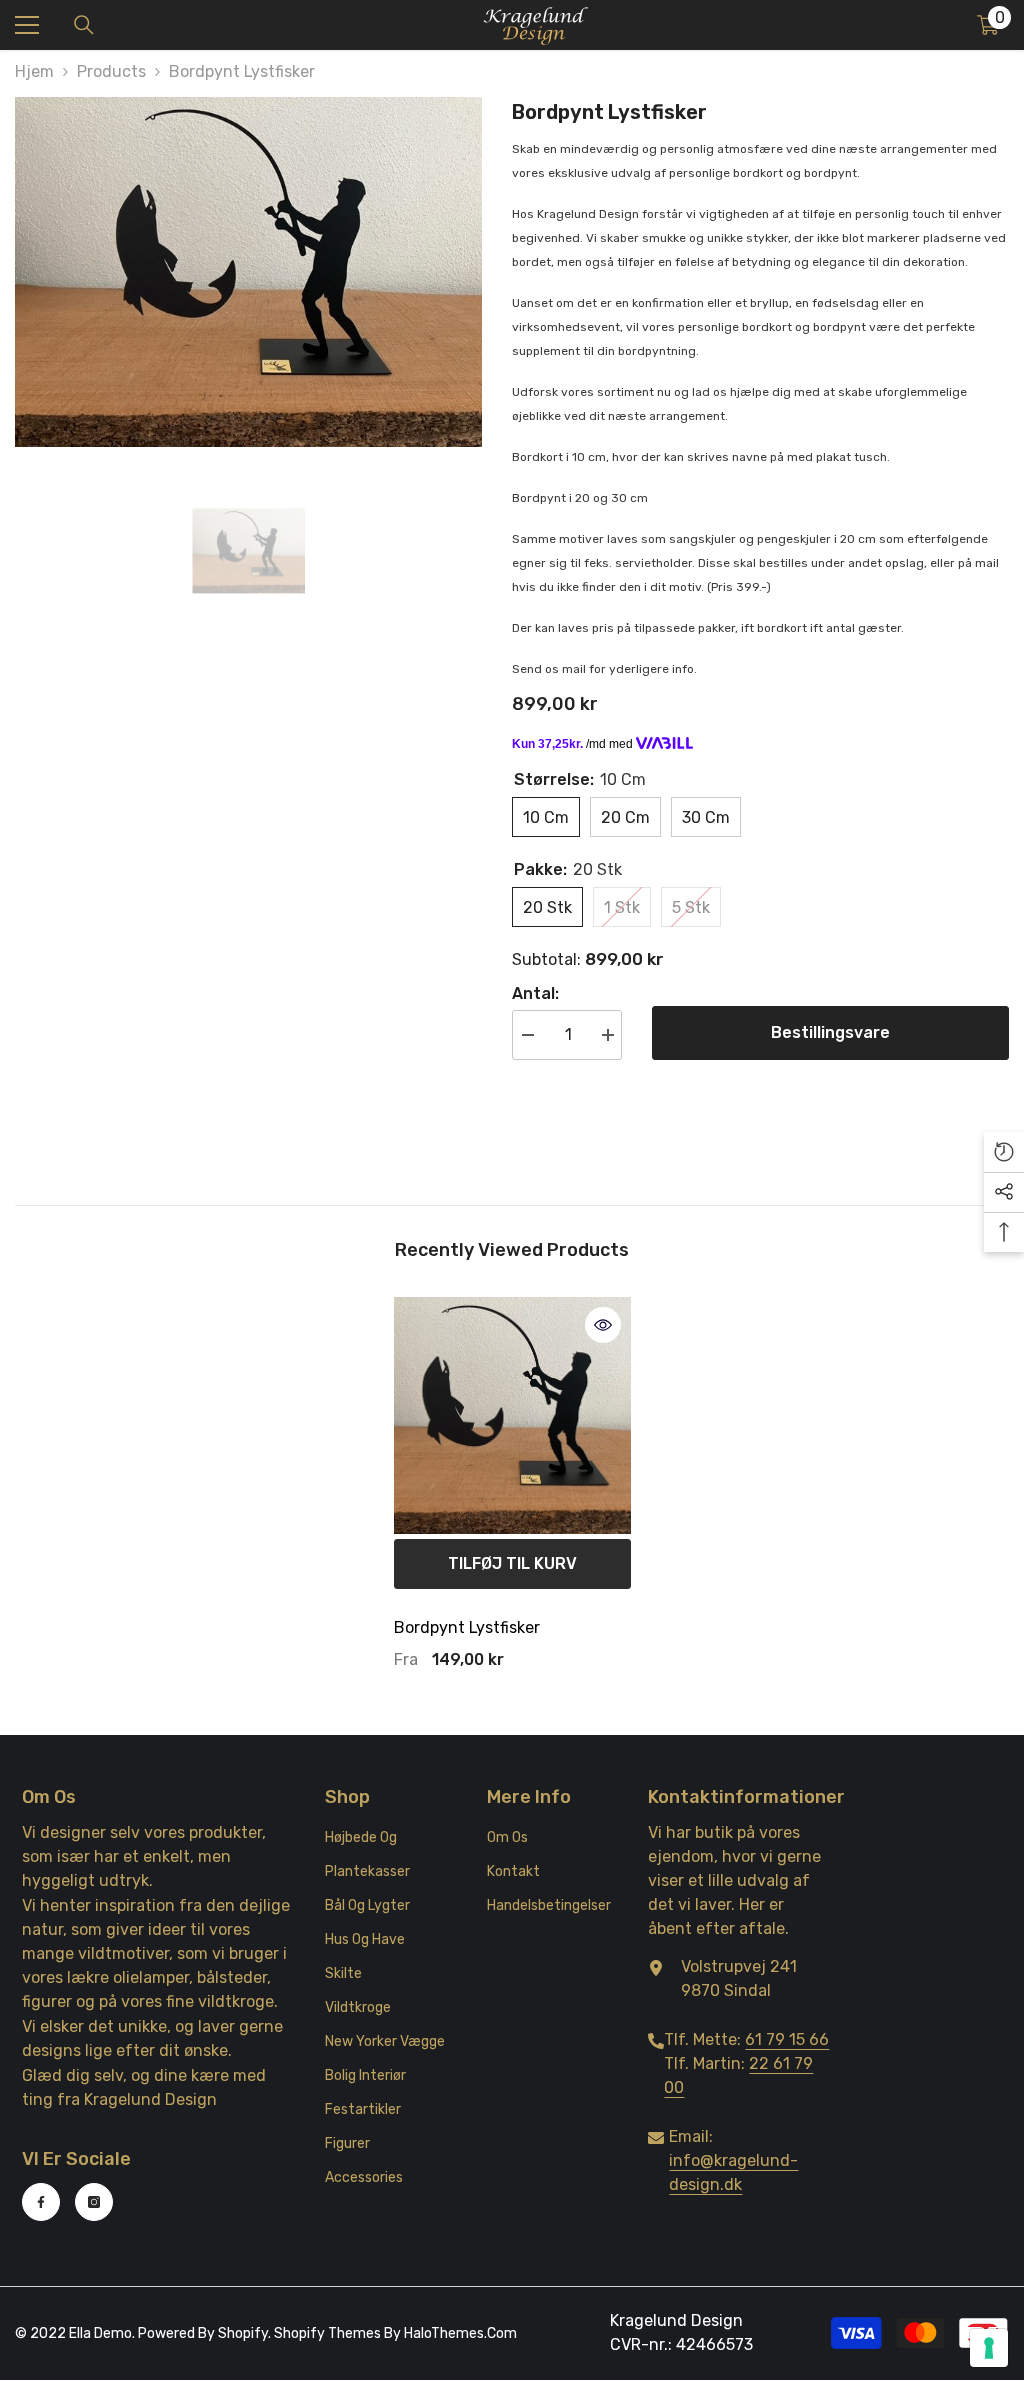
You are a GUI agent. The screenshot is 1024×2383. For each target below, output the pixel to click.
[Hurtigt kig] (603, 1325)
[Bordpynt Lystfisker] (512, 1415)
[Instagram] (94, 2202)
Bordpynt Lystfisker (467, 1627)
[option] (248, 272)
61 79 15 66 (787, 2039)
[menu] (27, 25)
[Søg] (84, 25)
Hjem (34, 71)
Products (111, 71)
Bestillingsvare (830, 1032)
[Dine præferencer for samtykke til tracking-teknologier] (989, 2348)
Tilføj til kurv (512, 1563)
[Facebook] (41, 2202)
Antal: (535, 993)
